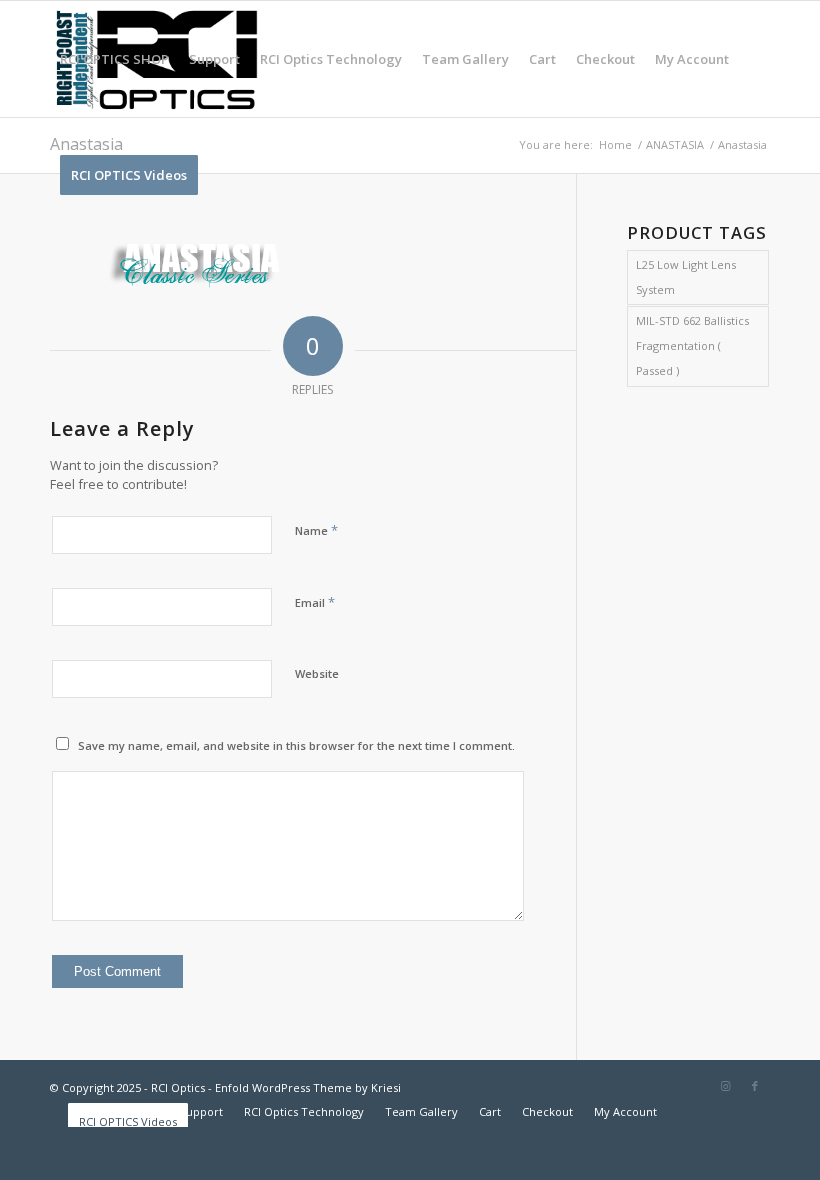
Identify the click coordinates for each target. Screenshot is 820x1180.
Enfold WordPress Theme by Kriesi (308, 1087)
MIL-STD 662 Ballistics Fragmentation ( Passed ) (692, 345)
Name (316, 530)
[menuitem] (114, 59)
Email (315, 602)
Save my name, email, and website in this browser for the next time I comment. (296, 745)
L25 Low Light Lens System (686, 277)
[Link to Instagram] (725, 1086)
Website (317, 673)
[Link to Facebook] (755, 1086)
